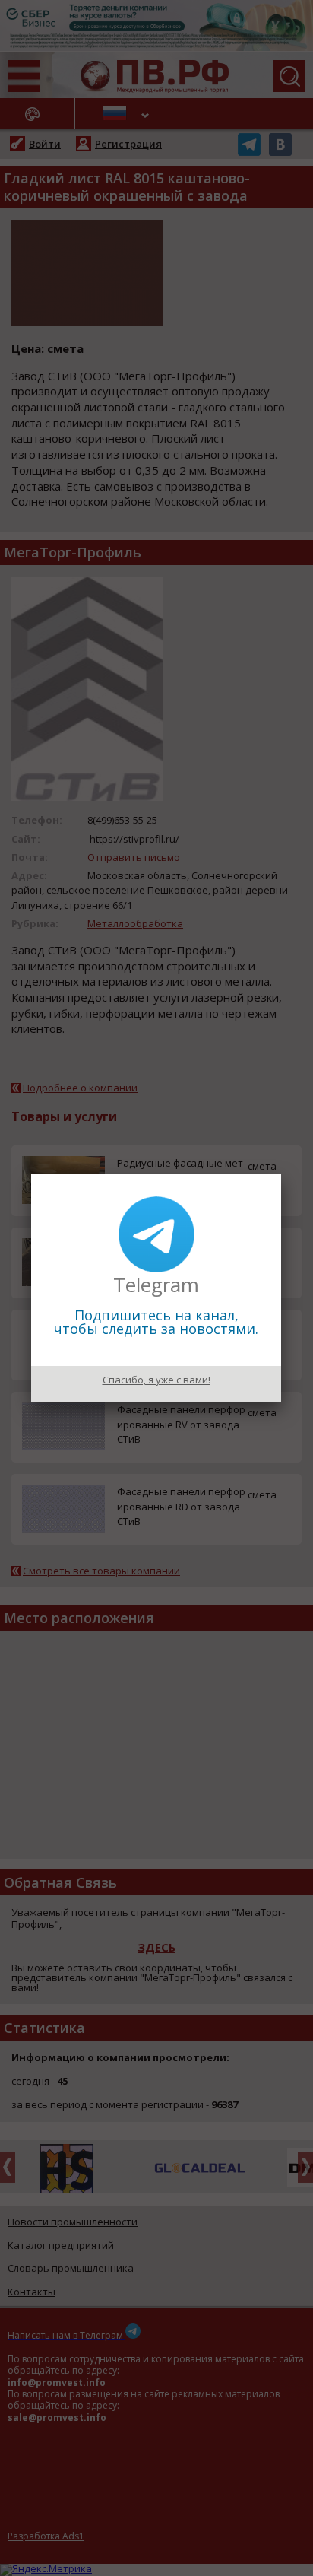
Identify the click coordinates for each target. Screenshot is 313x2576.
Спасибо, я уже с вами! (156, 1380)
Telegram (156, 1285)
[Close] (281, 1174)
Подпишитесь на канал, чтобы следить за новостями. (156, 1322)
